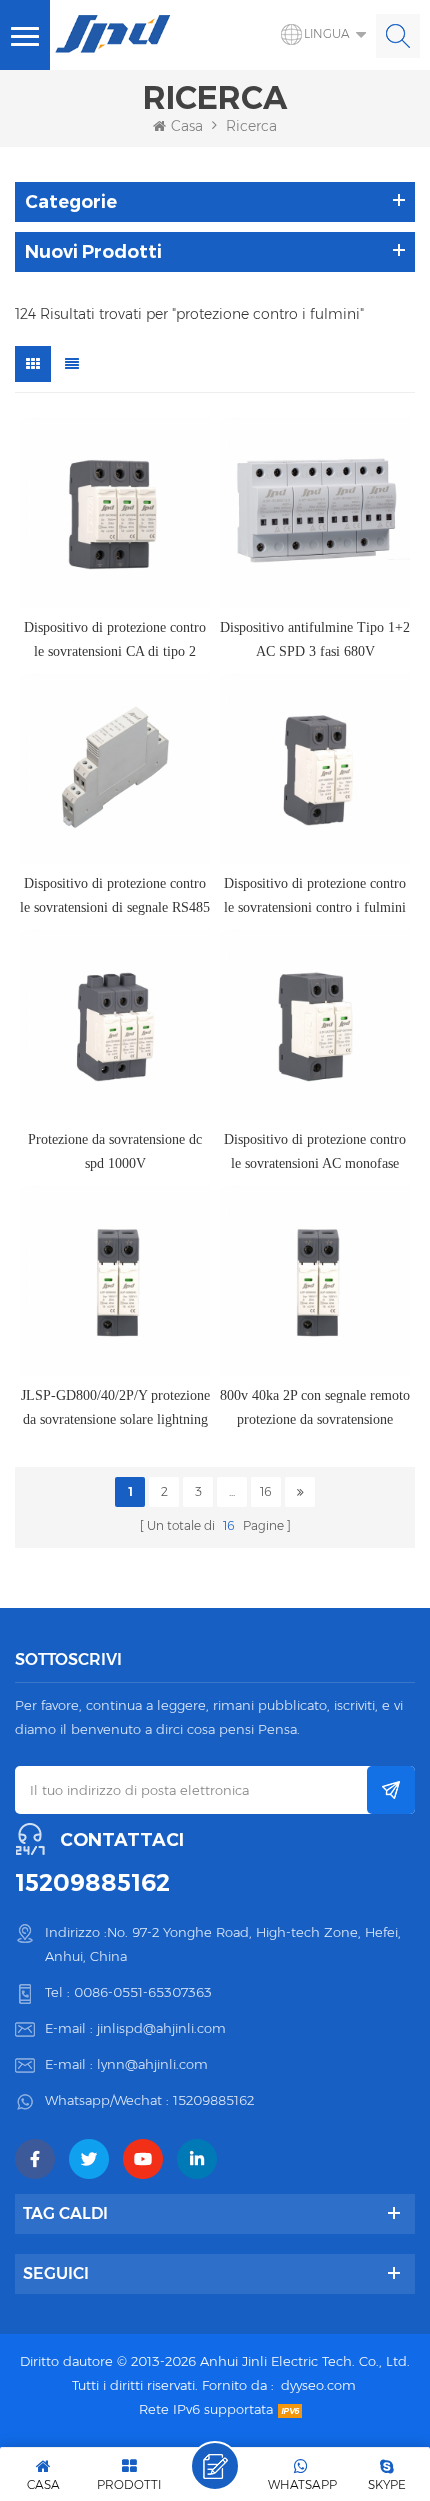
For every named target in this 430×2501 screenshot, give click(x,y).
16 (266, 1491)
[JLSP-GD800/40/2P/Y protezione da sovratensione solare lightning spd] (115, 1281)
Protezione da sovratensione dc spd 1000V (115, 1151)
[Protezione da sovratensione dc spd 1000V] (115, 1025)
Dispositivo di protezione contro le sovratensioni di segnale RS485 (115, 895)
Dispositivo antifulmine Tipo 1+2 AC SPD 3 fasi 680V (315, 639)
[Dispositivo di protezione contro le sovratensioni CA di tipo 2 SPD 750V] (115, 513)
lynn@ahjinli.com (152, 2064)
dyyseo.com (318, 2385)
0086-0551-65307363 (143, 1992)
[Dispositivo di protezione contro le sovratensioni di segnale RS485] (115, 769)
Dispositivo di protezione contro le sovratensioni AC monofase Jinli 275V (315, 1154)
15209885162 (92, 1883)
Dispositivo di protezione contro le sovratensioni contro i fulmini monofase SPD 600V (315, 898)
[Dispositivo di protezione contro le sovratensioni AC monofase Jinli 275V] (315, 1025)
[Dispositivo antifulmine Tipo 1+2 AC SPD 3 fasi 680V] (315, 513)
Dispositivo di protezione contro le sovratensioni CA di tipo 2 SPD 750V (115, 642)
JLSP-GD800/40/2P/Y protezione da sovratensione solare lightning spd (115, 1410)
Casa (187, 126)
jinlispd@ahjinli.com (161, 2028)
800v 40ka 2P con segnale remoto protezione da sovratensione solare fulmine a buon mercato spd (315, 1410)
